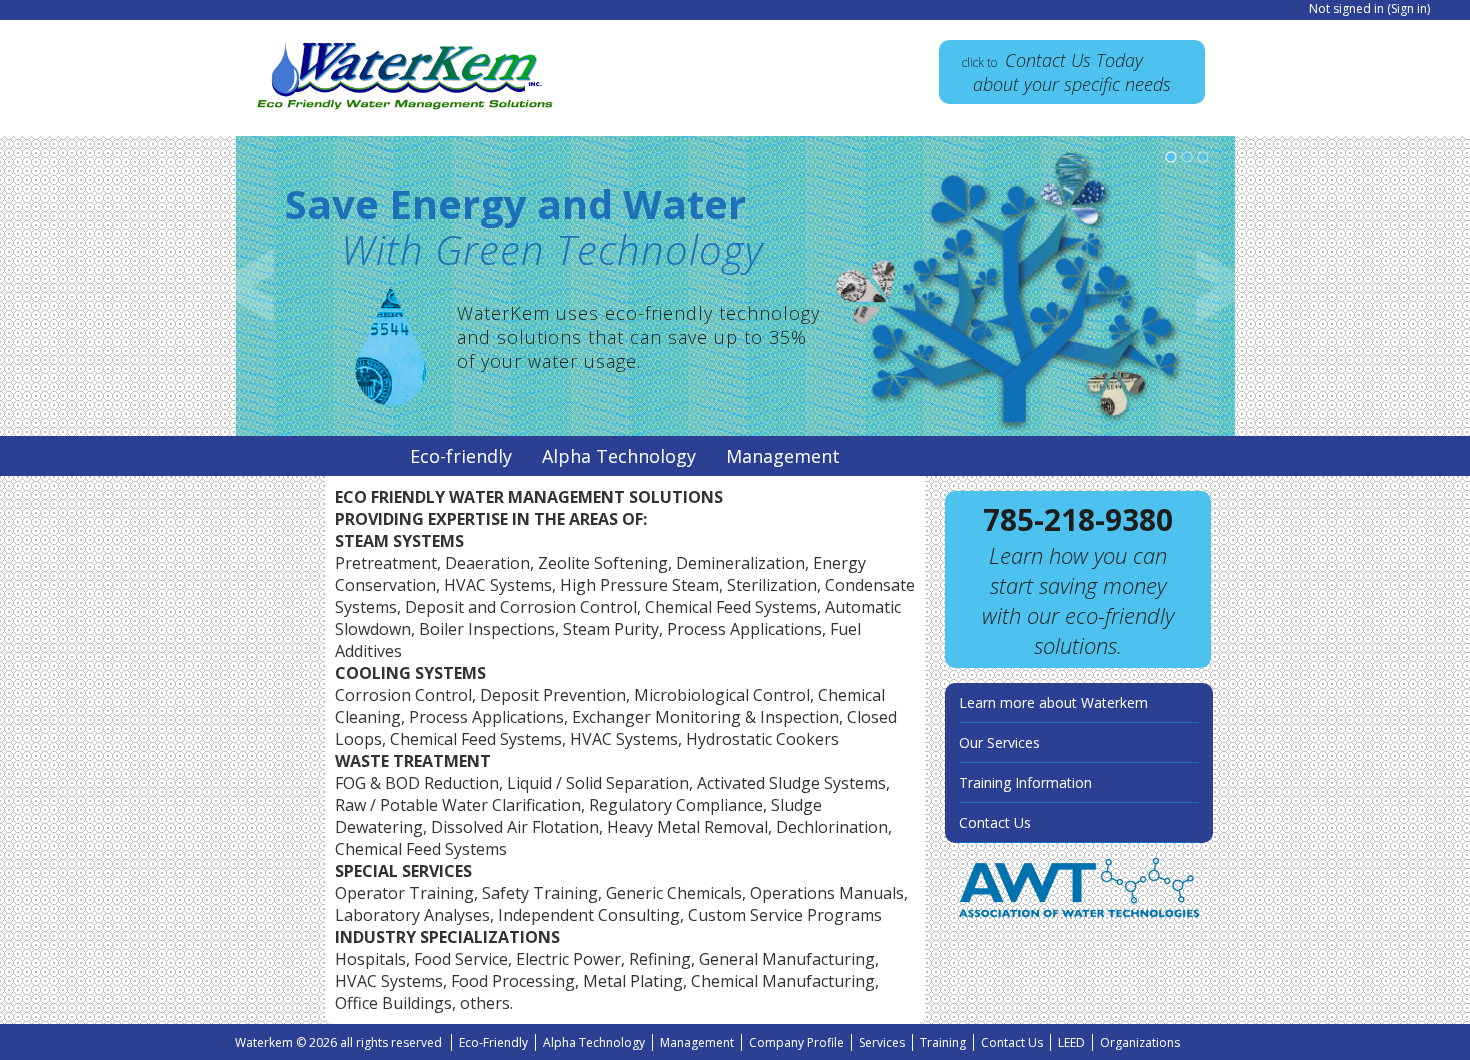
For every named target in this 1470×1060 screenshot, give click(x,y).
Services (882, 1042)
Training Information (1025, 782)
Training (943, 1042)
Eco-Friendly (493, 1042)
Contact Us (995, 822)
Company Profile (796, 1042)
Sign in (1409, 8)
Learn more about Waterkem (1053, 702)
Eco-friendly (461, 456)
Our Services (999, 742)
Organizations (1140, 1042)
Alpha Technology (619, 456)
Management (783, 456)
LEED (1071, 1042)
